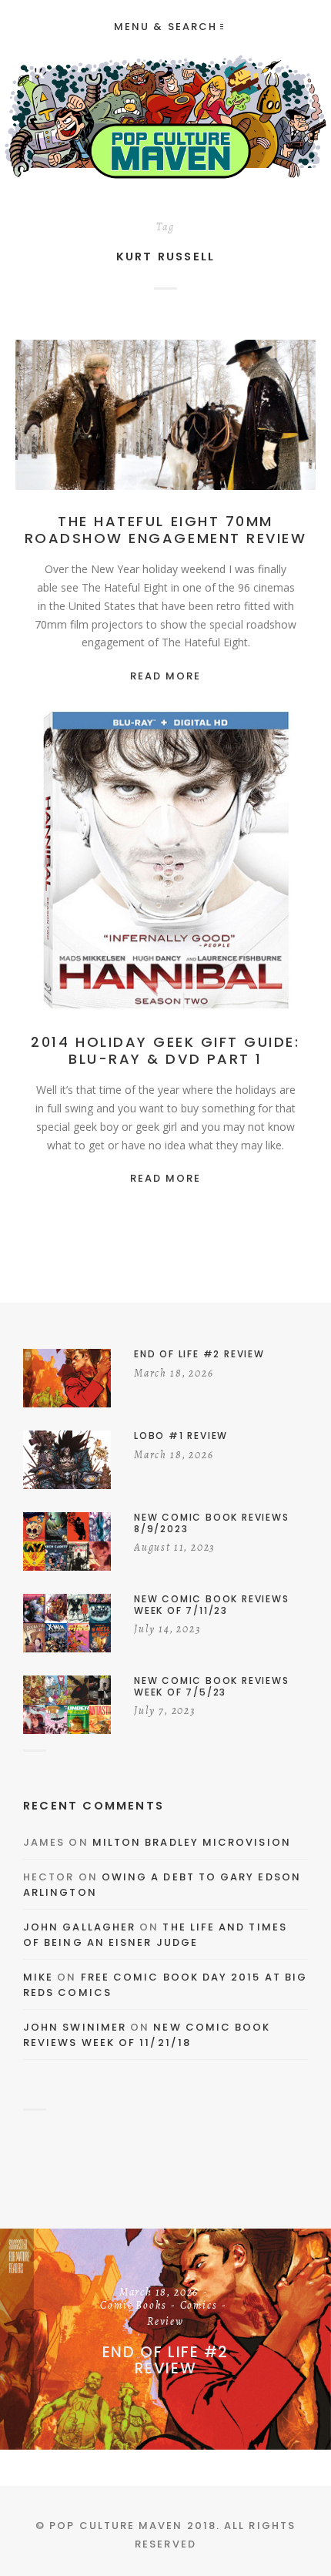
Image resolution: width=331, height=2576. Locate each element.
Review (256, 418)
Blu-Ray (165, 864)
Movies (206, 418)
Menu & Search (165, 27)
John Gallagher (79, 1927)
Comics (199, 2306)
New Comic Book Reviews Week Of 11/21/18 (147, 2035)
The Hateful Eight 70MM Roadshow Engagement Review (166, 530)
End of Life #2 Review (165, 2360)
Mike (38, 1977)
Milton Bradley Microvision (192, 1842)
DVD (278, 864)
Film (162, 418)
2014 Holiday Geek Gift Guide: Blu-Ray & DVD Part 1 (165, 1050)
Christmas (226, 864)
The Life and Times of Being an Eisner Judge (155, 1935)
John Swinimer (75, 2027)
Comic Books (133, 2306)
